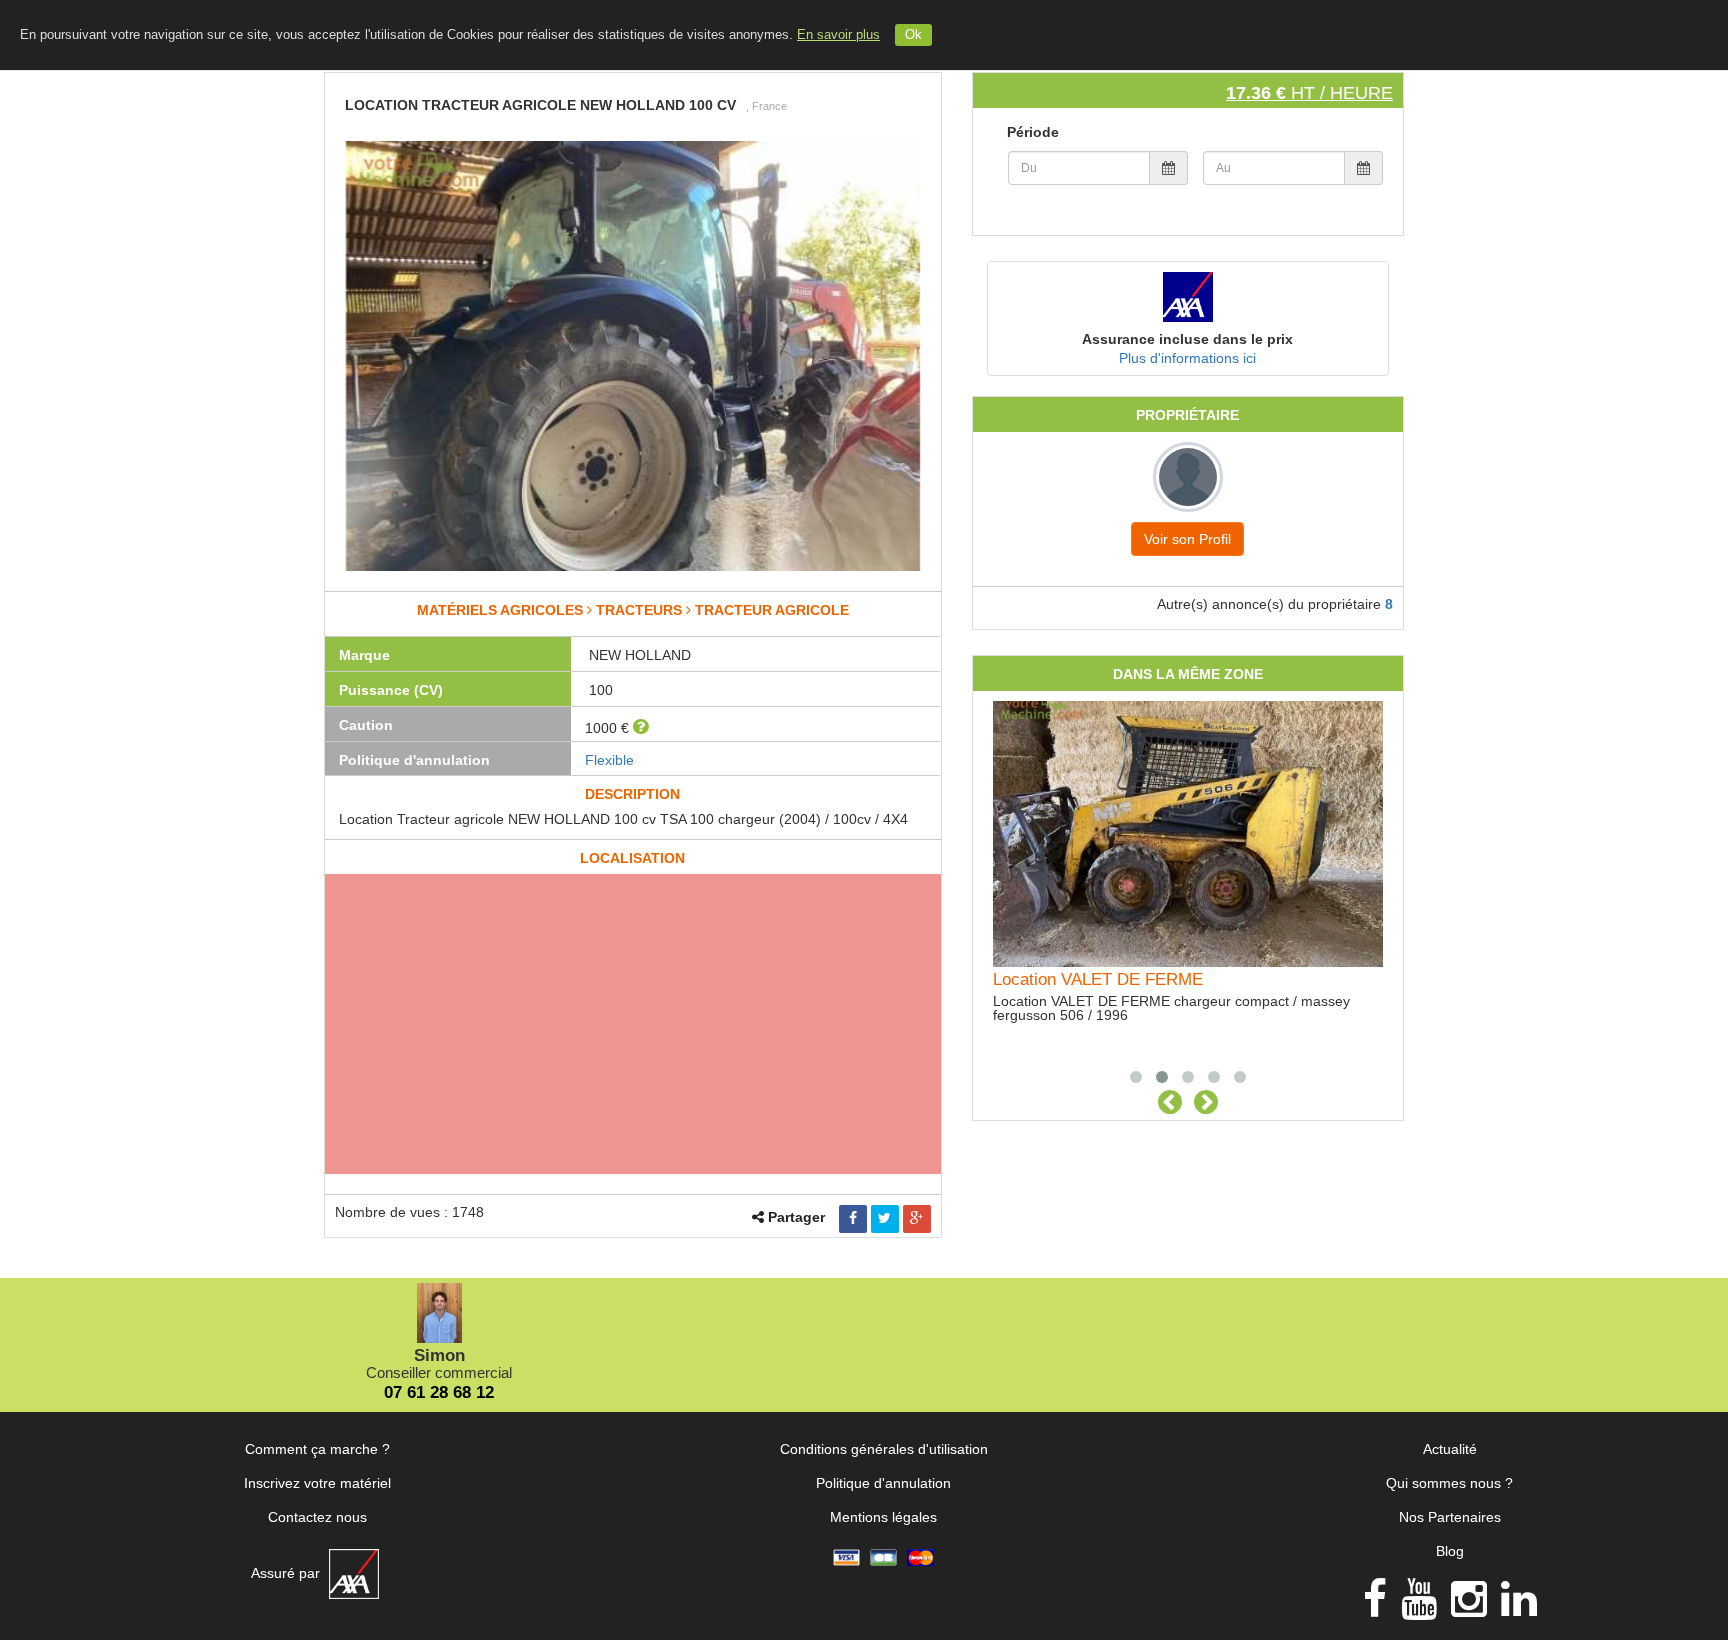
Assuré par (287, 1573)
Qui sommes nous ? (1449, 1483)
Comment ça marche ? (317, 1449)
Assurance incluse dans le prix (1187, 339)
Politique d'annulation (883, 1483)
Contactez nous (317, 1517)
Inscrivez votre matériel (317, 1483)
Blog (1450, 1551)
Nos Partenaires (1450, 1517)
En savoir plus (838, 35)
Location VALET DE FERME (1098, 979)
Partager (796, 1217)
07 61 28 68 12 (439, 1392)
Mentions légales (883, 1517)
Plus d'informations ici (1187, 358)
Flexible (609, 760)
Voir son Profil (1187, 539)
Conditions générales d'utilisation (884, 1449)
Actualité (1450, 1449)
